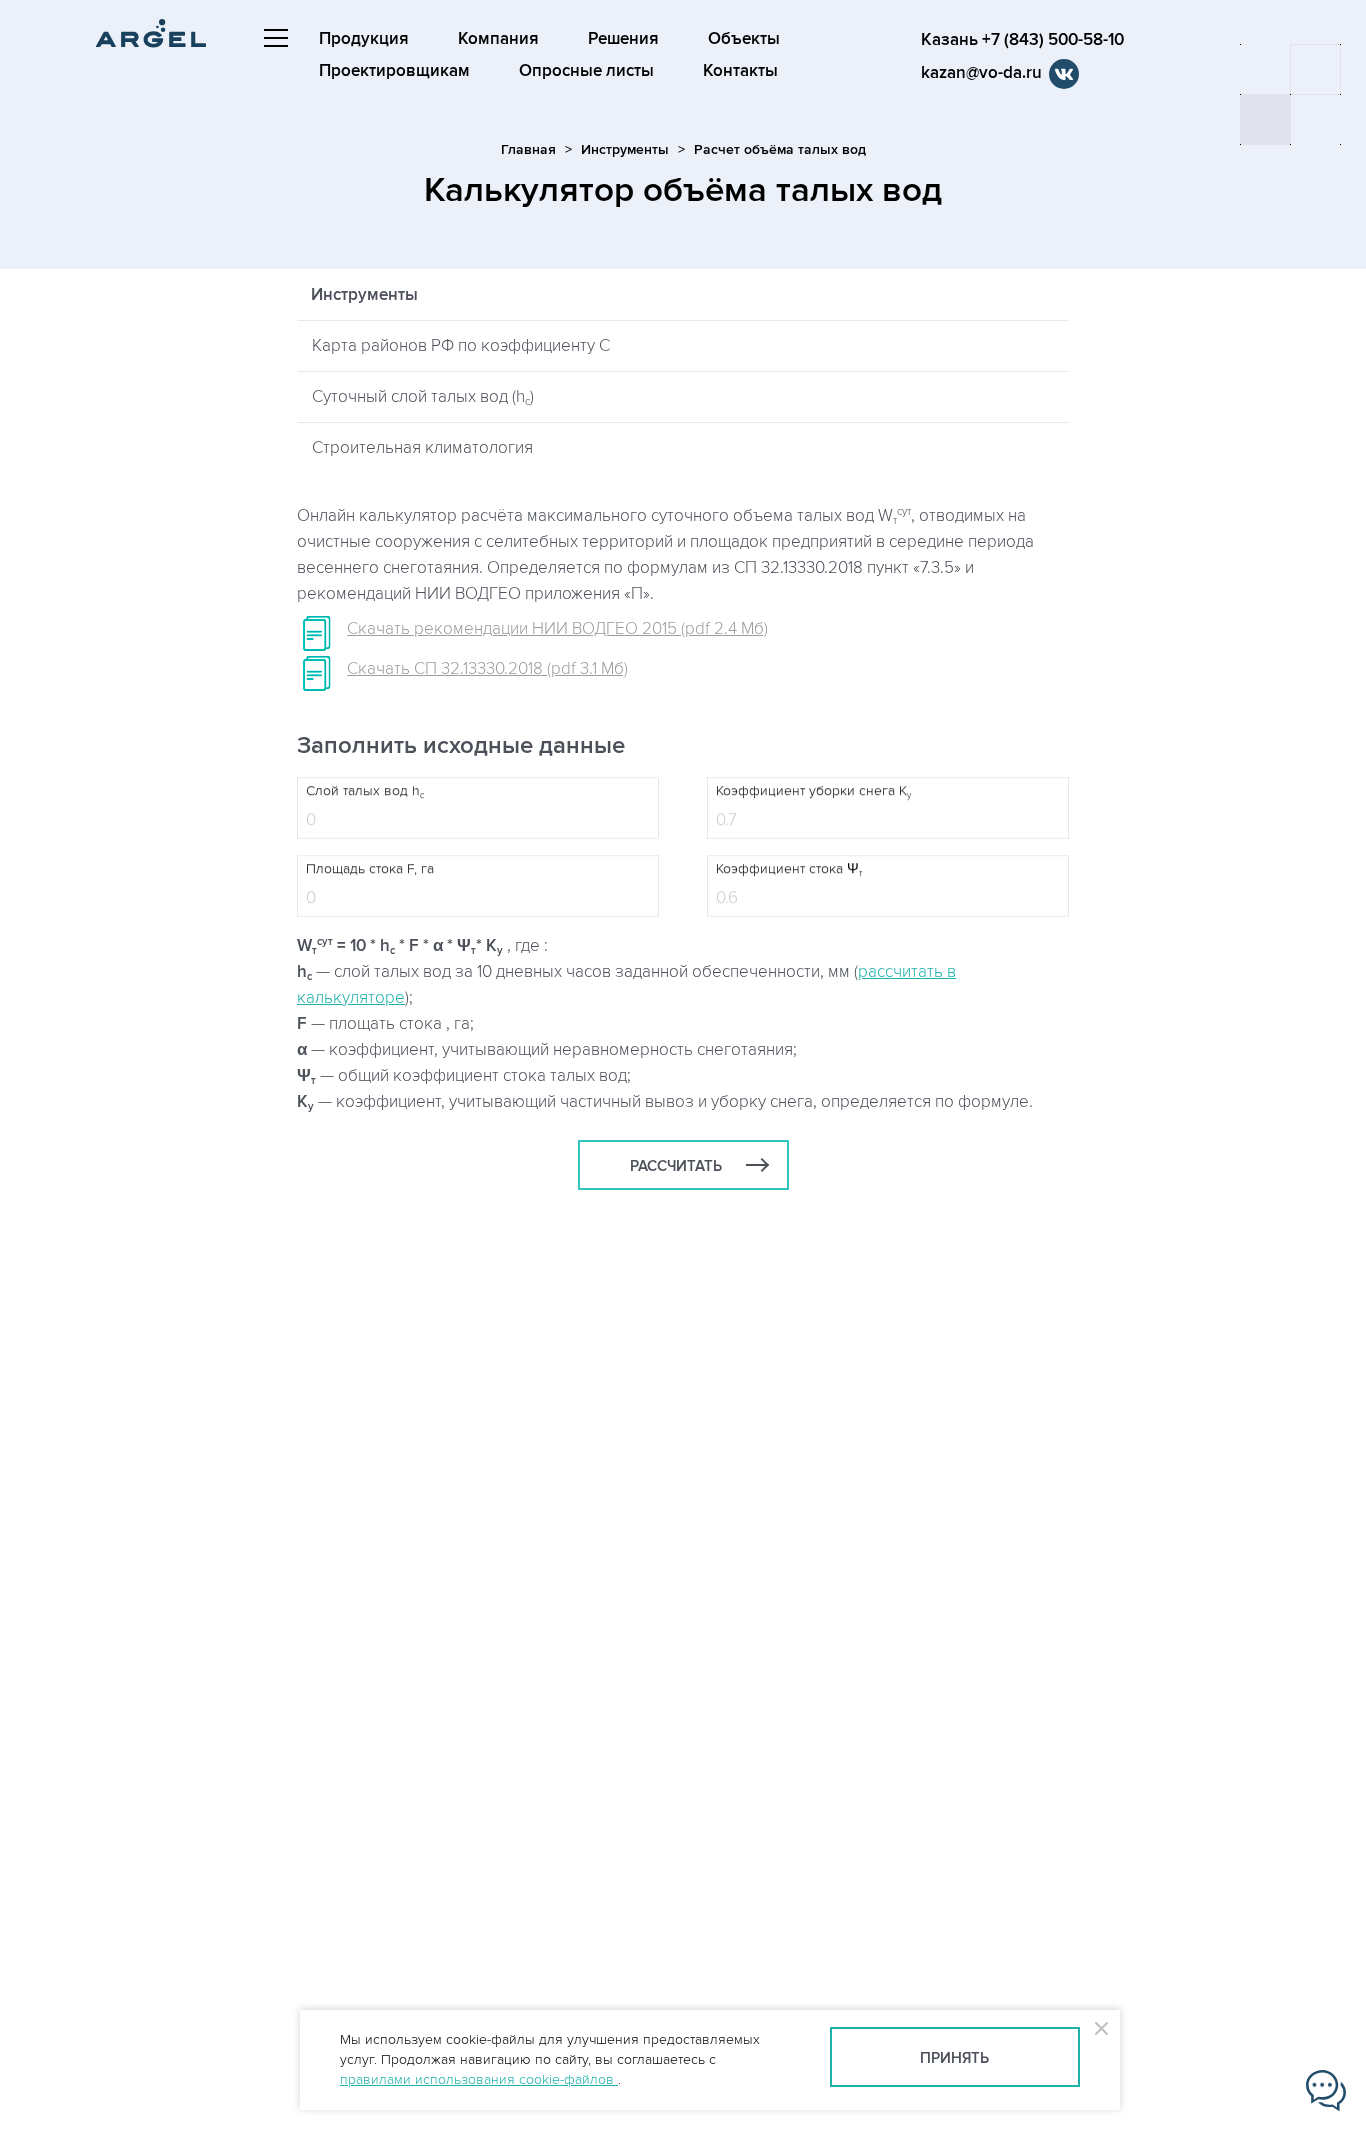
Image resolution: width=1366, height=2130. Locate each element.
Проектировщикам (394, 71)
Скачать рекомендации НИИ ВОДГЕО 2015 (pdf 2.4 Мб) (557, 629)
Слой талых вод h (365, 792)
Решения (623, 39)
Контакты (740, 71)
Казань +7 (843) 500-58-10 (1022, 40)
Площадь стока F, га (370, 869)
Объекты (744, 39)
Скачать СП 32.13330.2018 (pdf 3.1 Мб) (487, 669)
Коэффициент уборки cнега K (813, 792)
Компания (498, 39)
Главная (528, 149)
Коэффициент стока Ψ (789, 870)
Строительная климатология (422, 448)
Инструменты (625, 149)
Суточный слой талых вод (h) (423, 397)
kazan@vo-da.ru (981, 73)
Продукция (364, 39)
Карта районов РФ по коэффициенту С (461, 346)
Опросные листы (586, 71)
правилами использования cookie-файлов (479, 2079)
